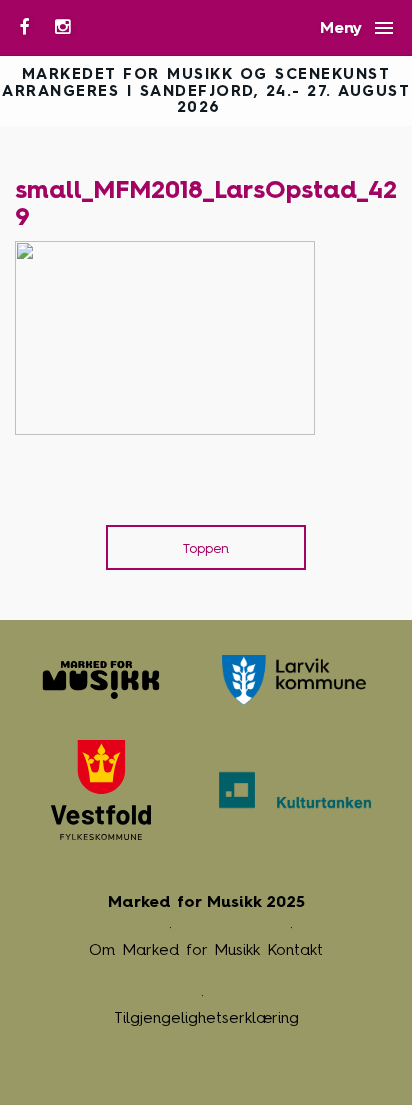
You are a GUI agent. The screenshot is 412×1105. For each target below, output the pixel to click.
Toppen (206, 548)
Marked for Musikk (101, 680)
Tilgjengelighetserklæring (206, 1017)
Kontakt (295, 949)
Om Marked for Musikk (174, 949)
